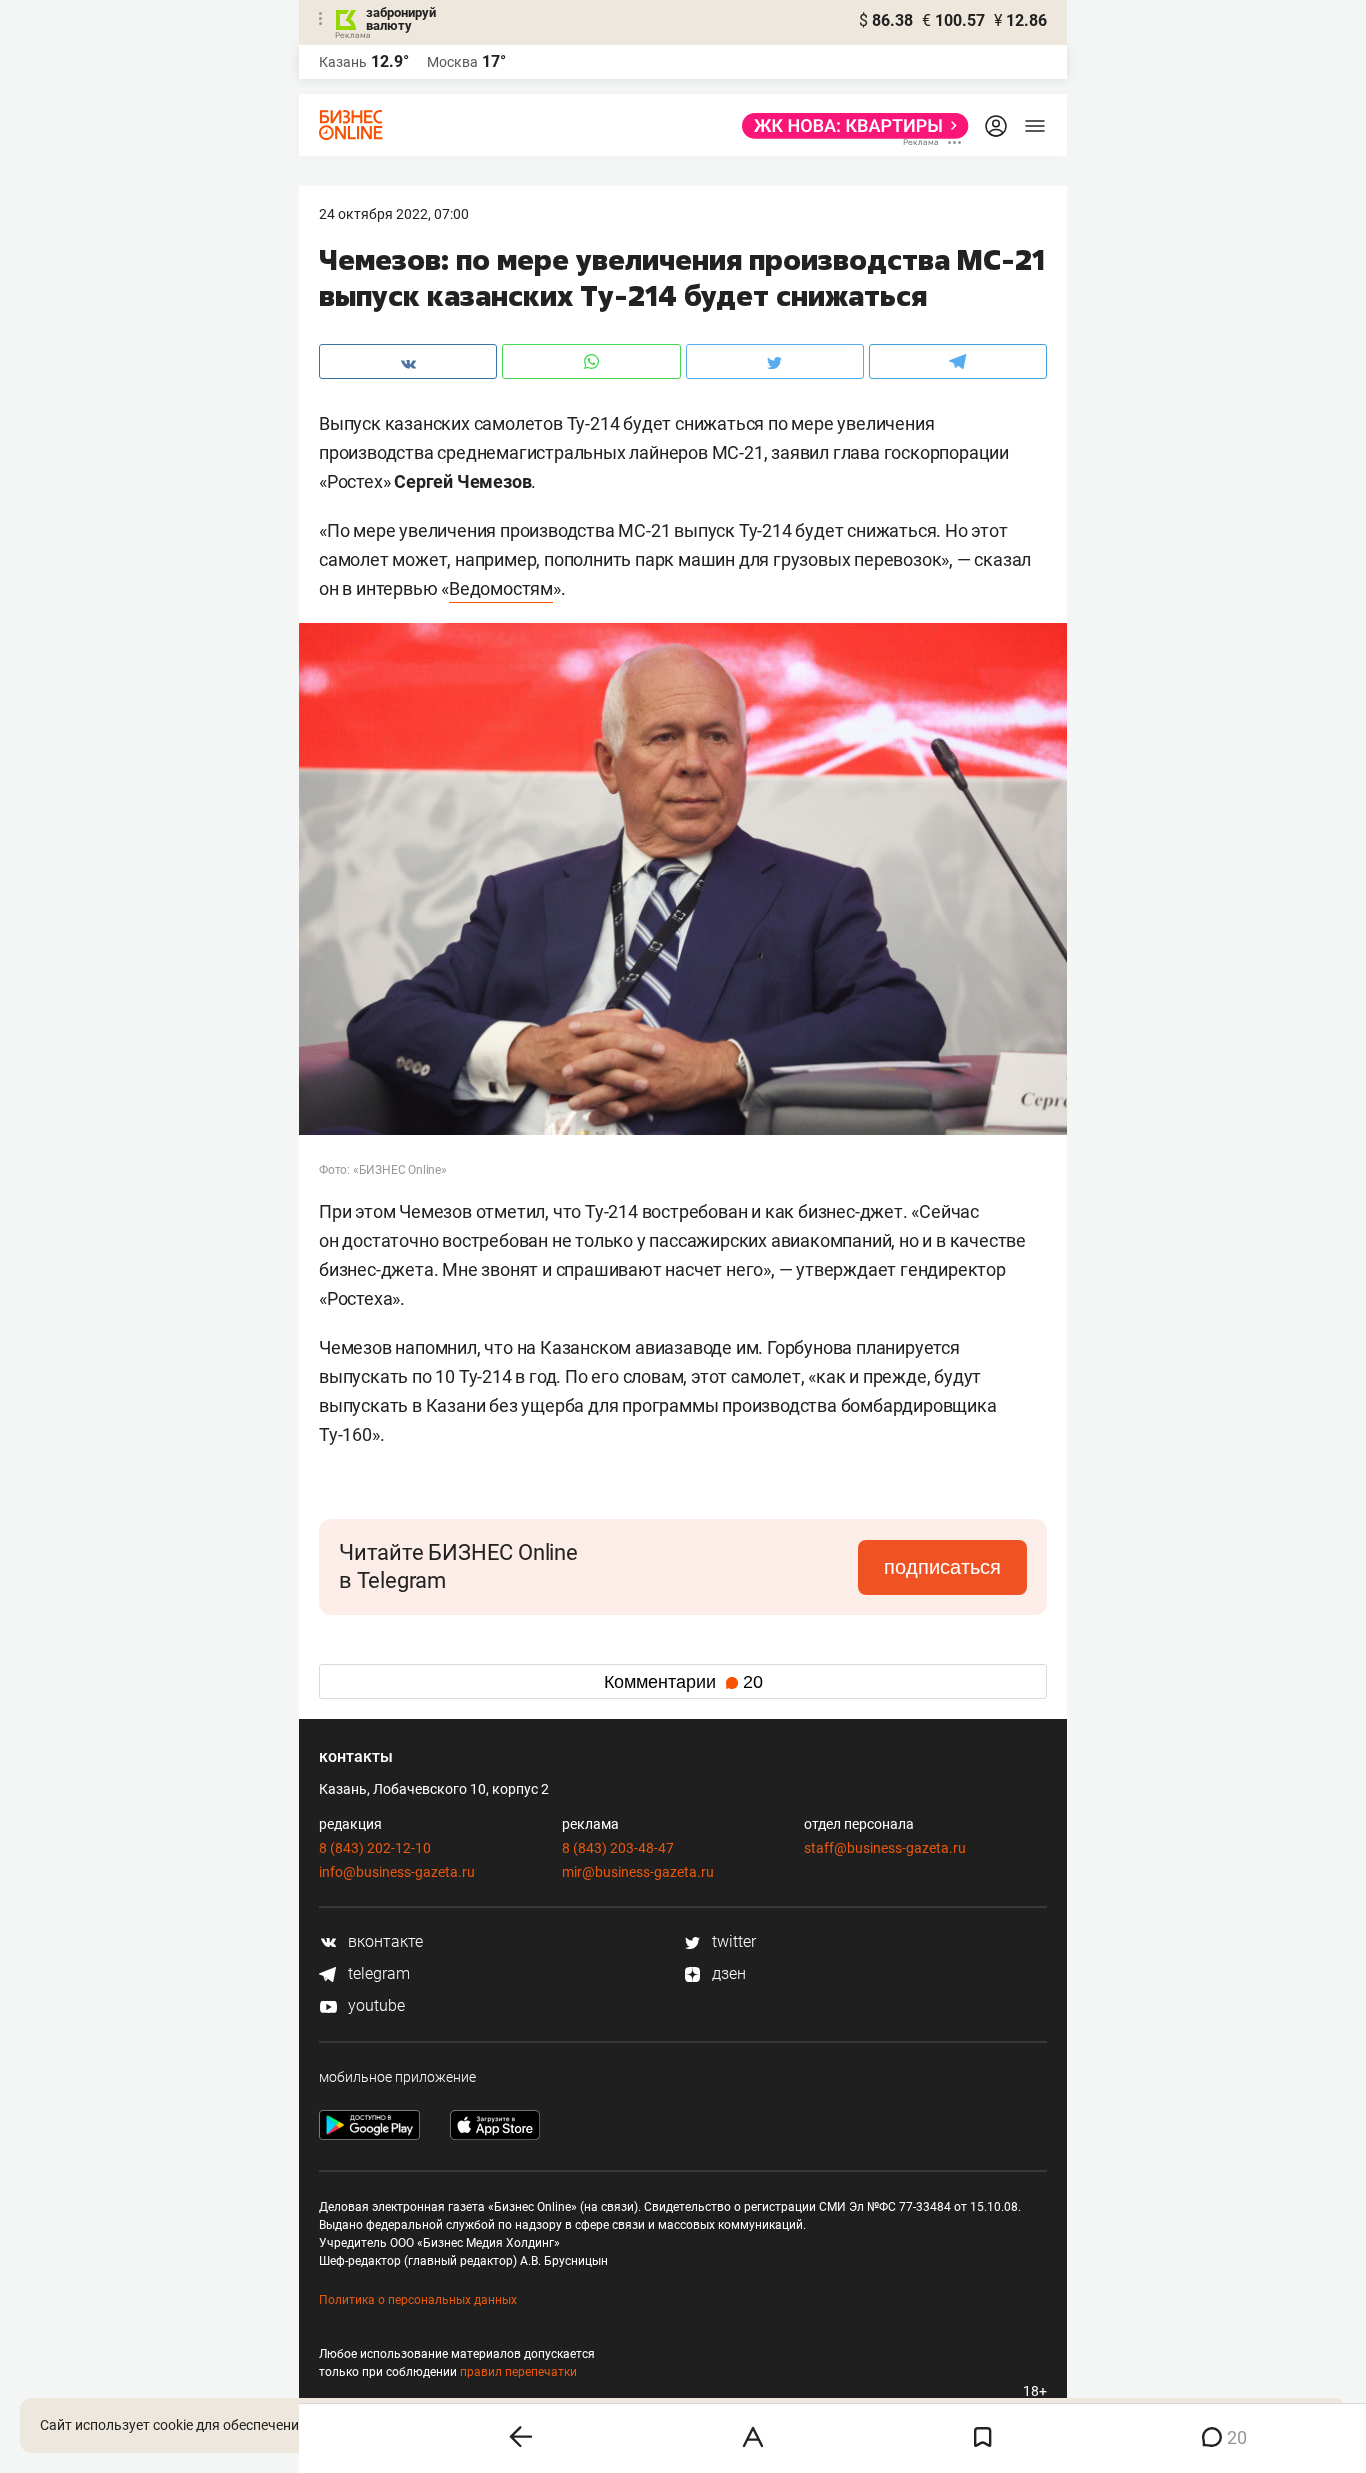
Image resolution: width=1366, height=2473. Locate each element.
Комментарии (683, 1682)
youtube (374, 2005)
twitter (732, 1941)
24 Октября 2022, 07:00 (394, 214)
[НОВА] (849, 126)
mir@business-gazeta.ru (638, 1872)
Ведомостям (501, 588)
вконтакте (383, 1941)
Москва (452, 62)
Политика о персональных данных (418, 2300)
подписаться (942, 1567)
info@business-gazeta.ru (397, 1872)
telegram (377, 1973)
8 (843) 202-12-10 (375, 1848)
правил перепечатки (518, 2372)
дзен (727, 1973)
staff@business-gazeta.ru (885, 1848)
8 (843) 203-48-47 (618, 1848)
